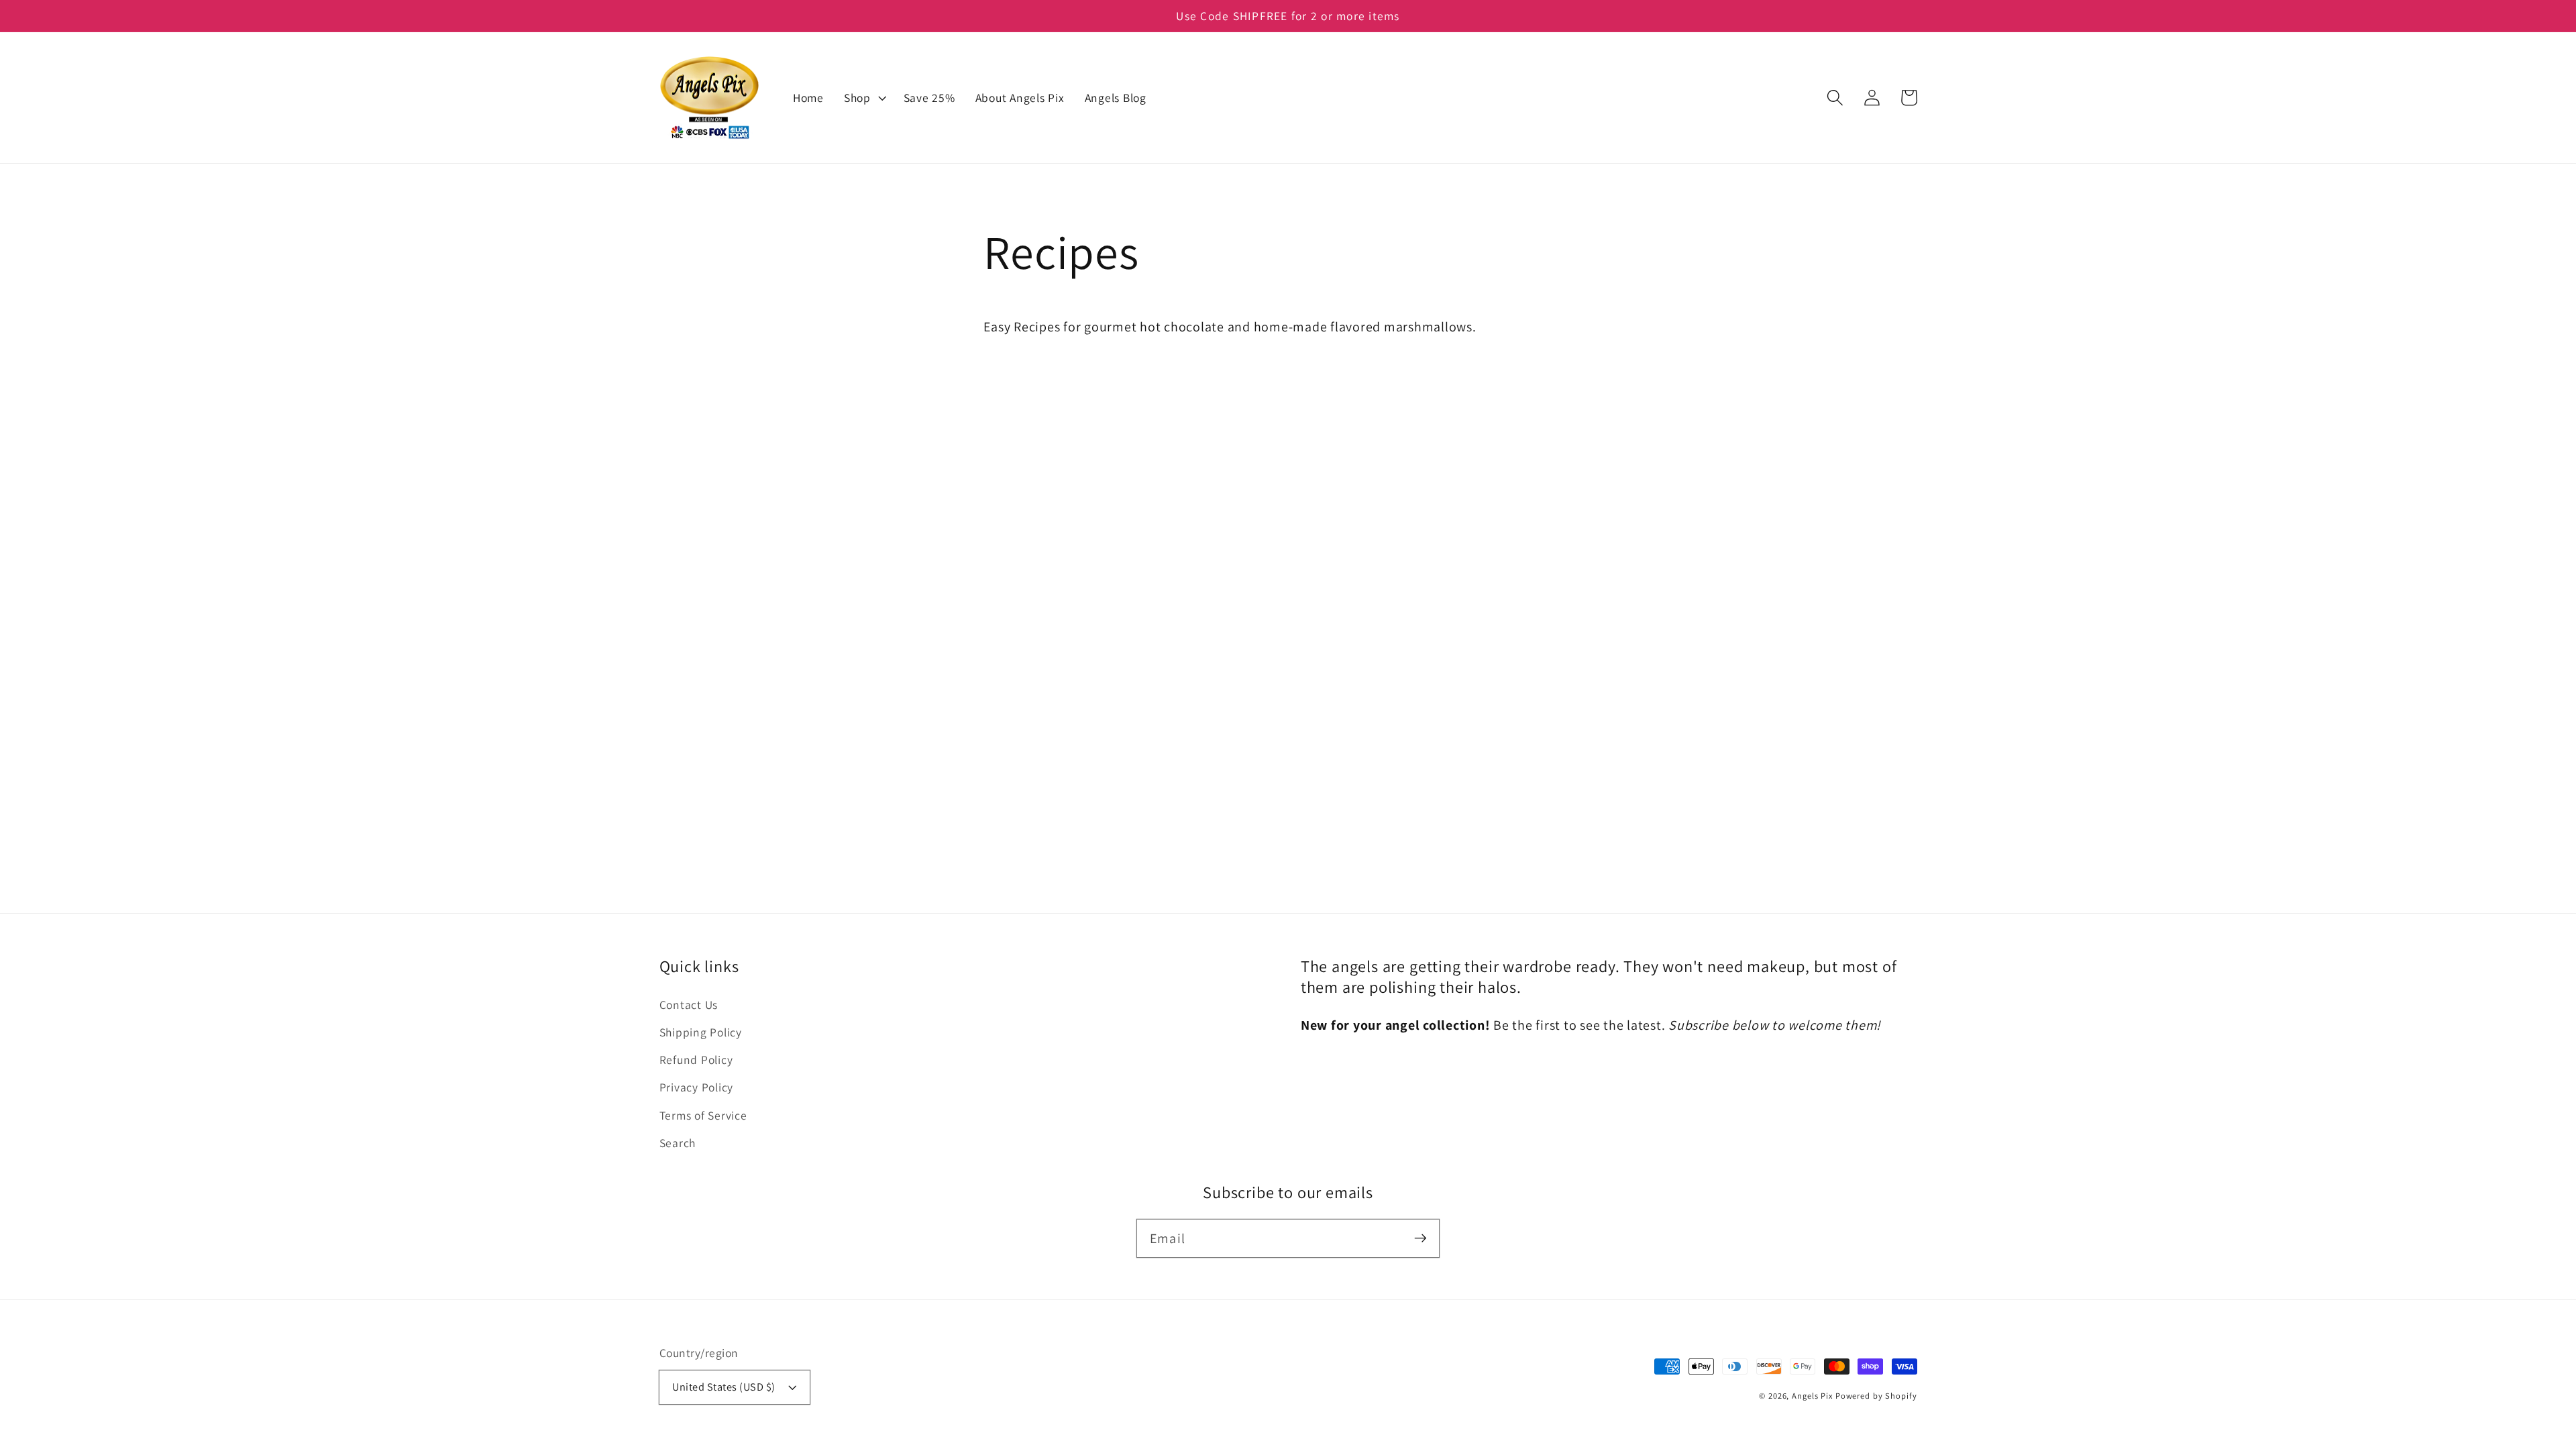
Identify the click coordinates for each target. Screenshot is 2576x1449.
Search (678, 1143)
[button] (1835, 98)
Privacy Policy (697, 1087)
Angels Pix (1812, 1396)
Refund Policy (696, 1060)
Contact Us (689, 1005)
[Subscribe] (1420, 1238)
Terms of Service (703, 1115)
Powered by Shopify (1876, 1396)
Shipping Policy (701, 1032)
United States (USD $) (724, 1387)
